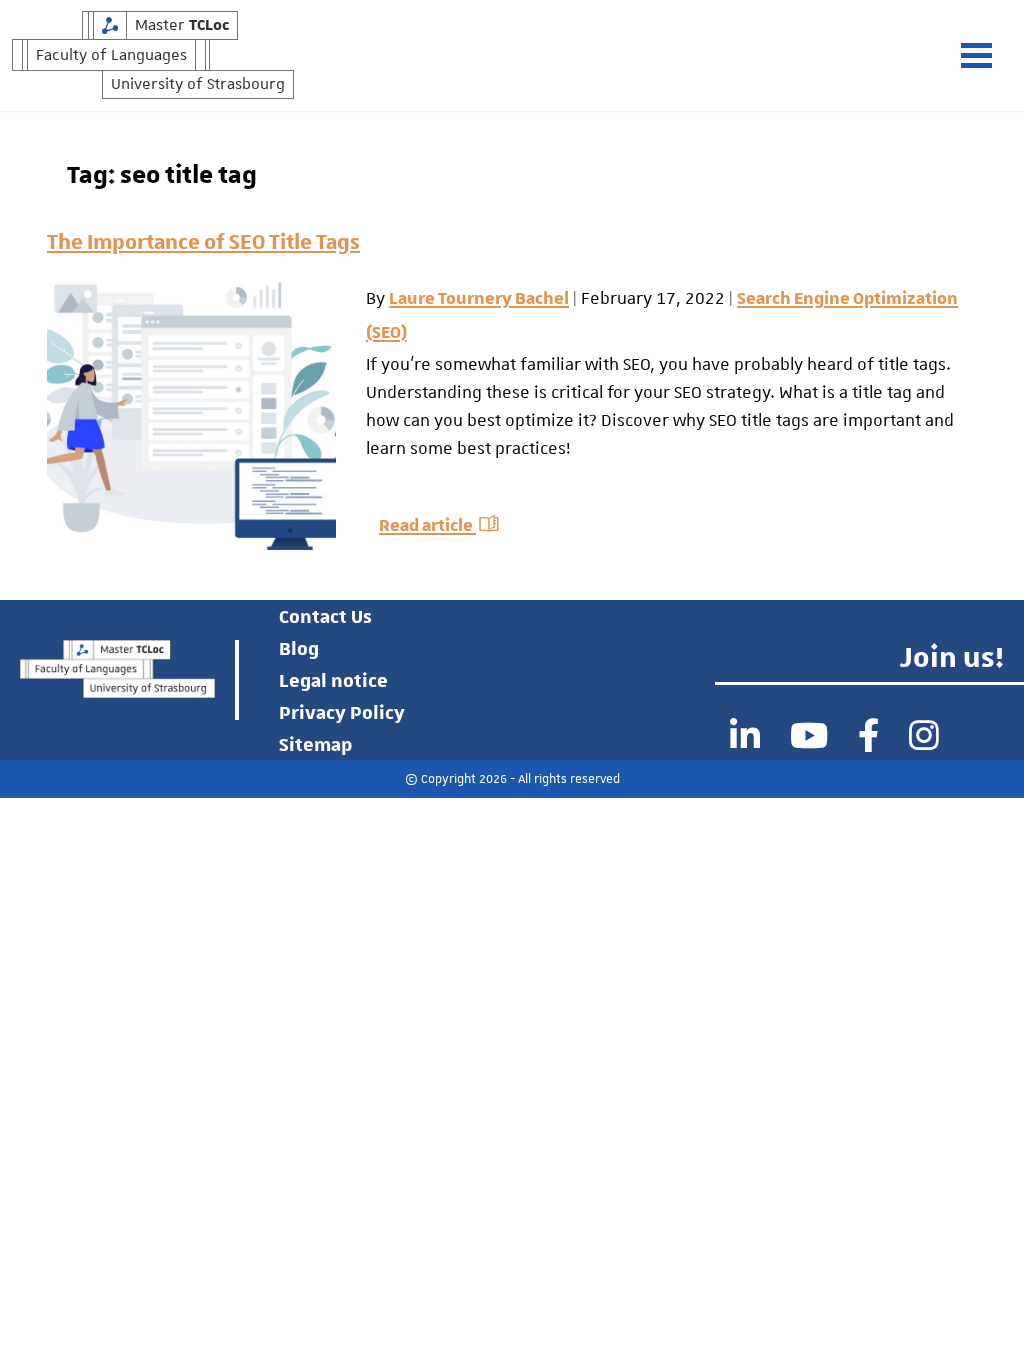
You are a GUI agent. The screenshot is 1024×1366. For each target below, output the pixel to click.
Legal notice (333, 680)
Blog (299, 648)
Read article (427, 526)
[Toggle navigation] (986, 55)
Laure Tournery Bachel (479, 299)
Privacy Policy (342, 712)
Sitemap (315, 744)
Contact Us (325, 616)
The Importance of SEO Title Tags (203, 240)
